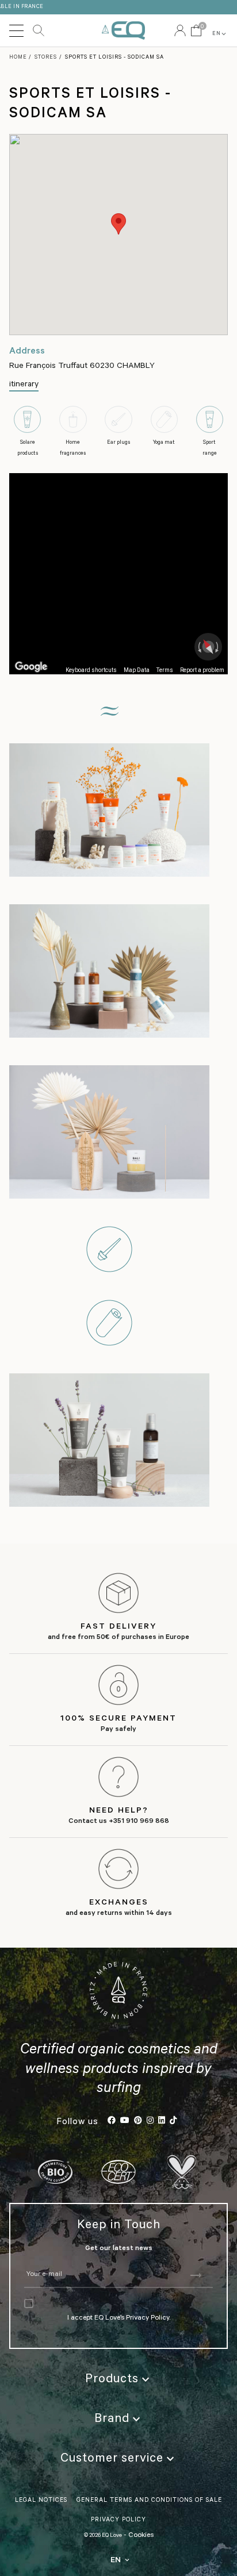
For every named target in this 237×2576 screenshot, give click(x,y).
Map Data (137, 670)
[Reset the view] (208, 647)
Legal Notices (41, 2501)
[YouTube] (125, 2122)
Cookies (141, 2536)
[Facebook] (112, 2122)
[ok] (195, 2276)
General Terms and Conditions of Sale (149, 2501)
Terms (165, 670)
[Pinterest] (138, 2122)
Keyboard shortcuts (91, 670)
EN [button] (220, 34)
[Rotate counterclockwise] (198, 647)
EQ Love (123, 30)
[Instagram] (150, 2122)
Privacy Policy (148, 2318)
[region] (118, 574)
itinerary (24, 385)
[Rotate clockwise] (218, 647)
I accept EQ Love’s (97, 2318)
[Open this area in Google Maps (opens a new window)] (31, 667)
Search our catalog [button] (39, 30)
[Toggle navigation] (16, 30)
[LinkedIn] (162, 2122)
